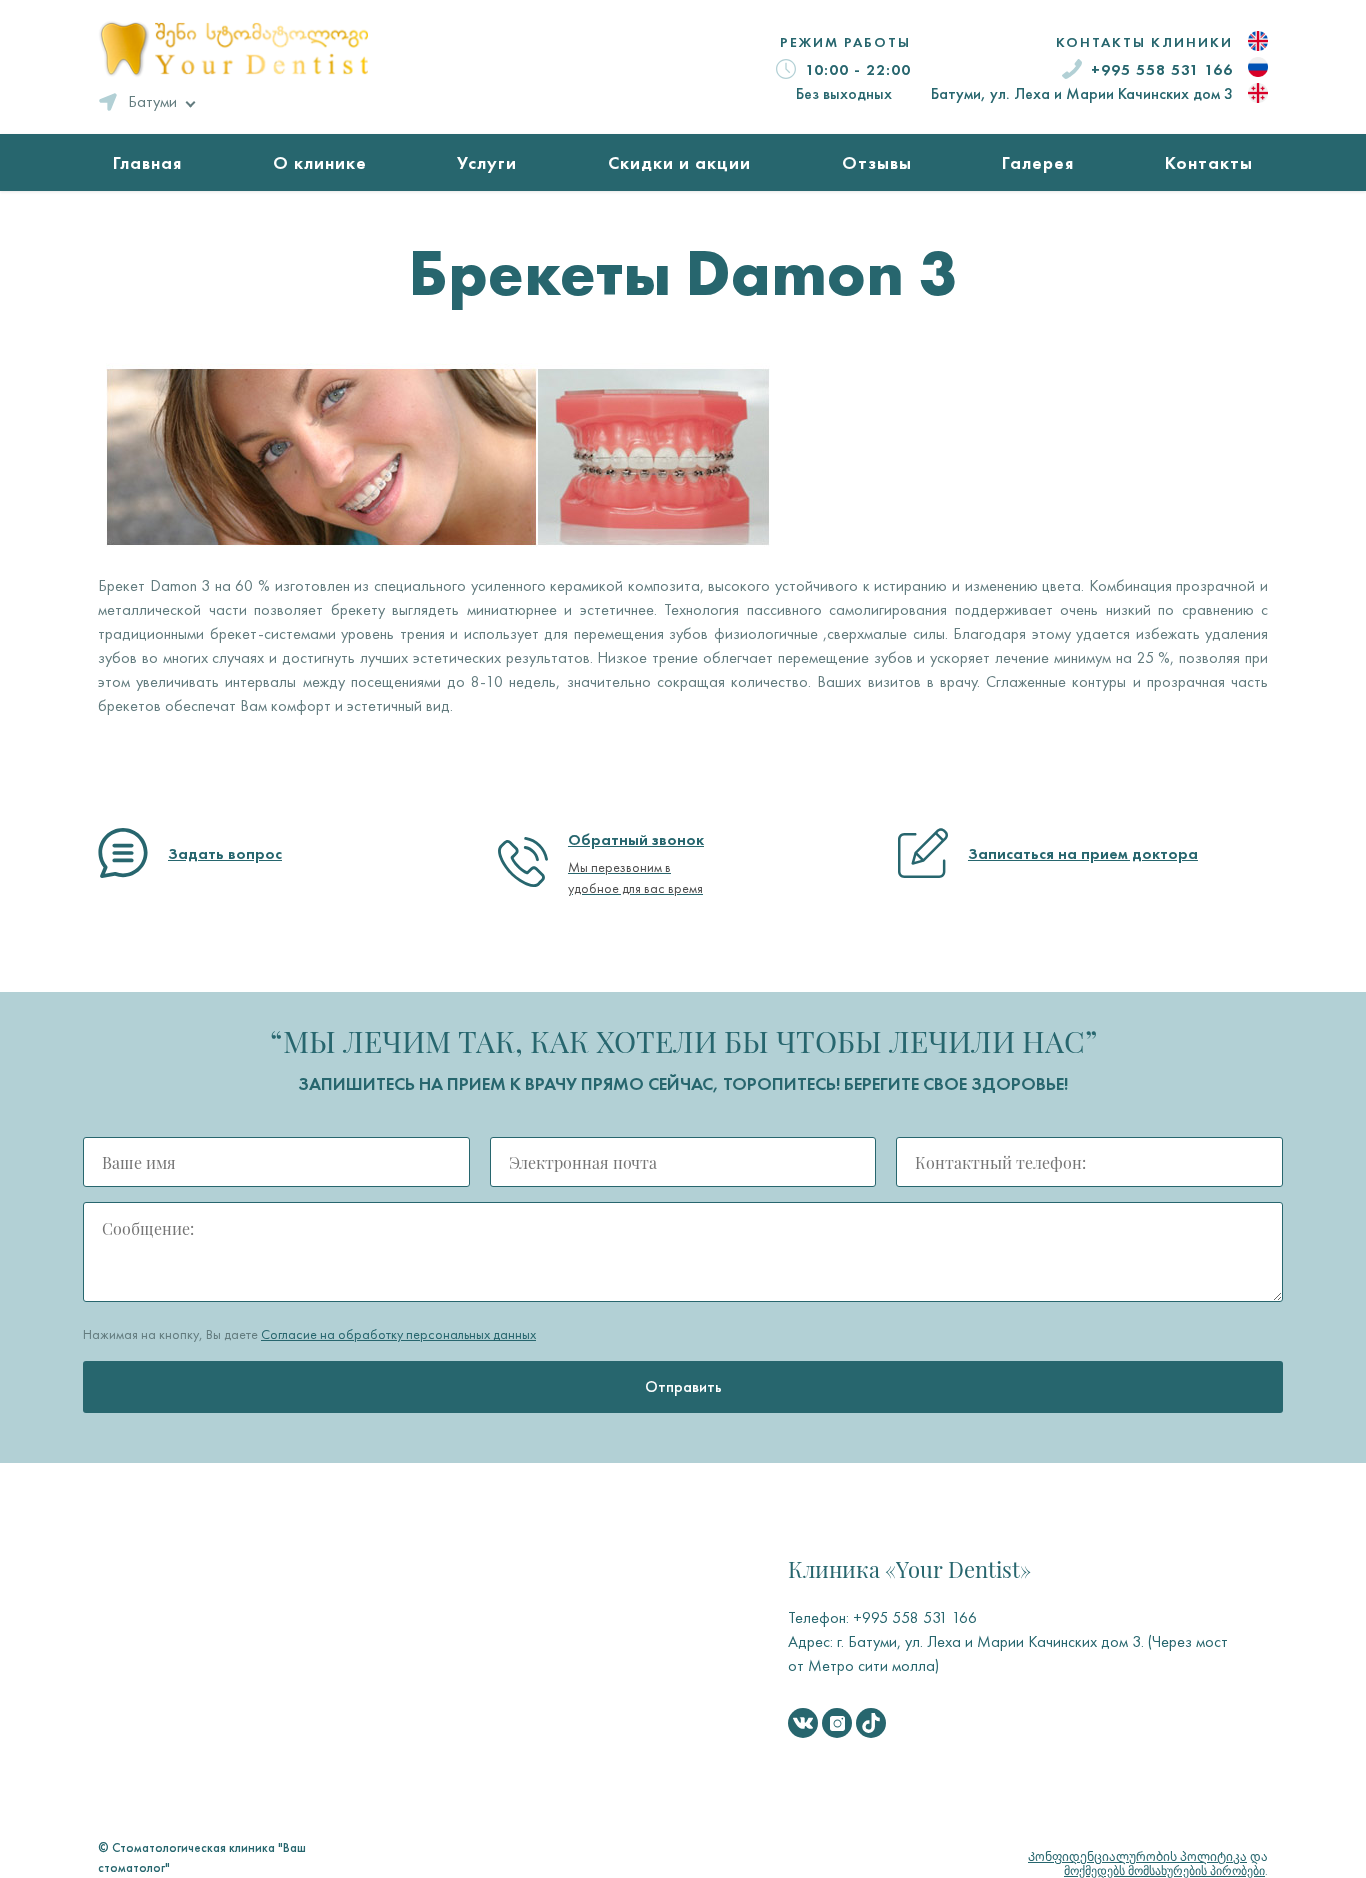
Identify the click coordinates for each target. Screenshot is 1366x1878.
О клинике (320, 162)
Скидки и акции (679, 162)
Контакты (1209, 162)
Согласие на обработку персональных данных (398, 1334)
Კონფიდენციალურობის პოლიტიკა (1137, 1857)
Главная (147, 162)
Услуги (487, 162)
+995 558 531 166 (1162, 69)
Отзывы (877, 162)
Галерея (1038, 162)
